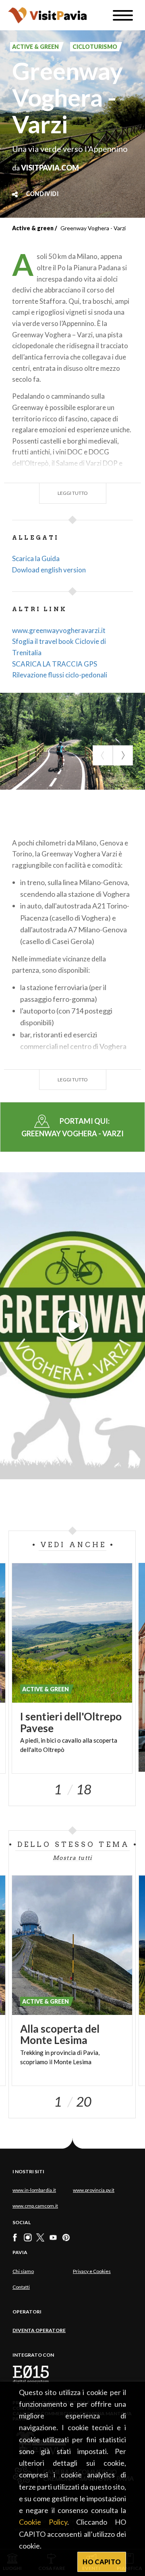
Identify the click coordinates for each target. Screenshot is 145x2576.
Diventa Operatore (39, 2330)
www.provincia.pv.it (94, 2190)
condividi (42, 194)
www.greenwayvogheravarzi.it (59, 630)
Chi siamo (23, 2271)
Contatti (21, 2287)
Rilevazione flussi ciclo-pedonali (60, 675)
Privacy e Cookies (92, 2271)
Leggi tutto (73, 493)
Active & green (33, 228)
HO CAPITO (102, 2562)
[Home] (47, 15)
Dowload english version (49, 570)
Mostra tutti (72, 1858)
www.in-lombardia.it (34, 2190)
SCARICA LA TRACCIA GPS (55, 664)
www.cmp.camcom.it (35, 2206)
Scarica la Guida (36, 558)
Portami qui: (72, 1127)
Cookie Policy (43, 2522)
